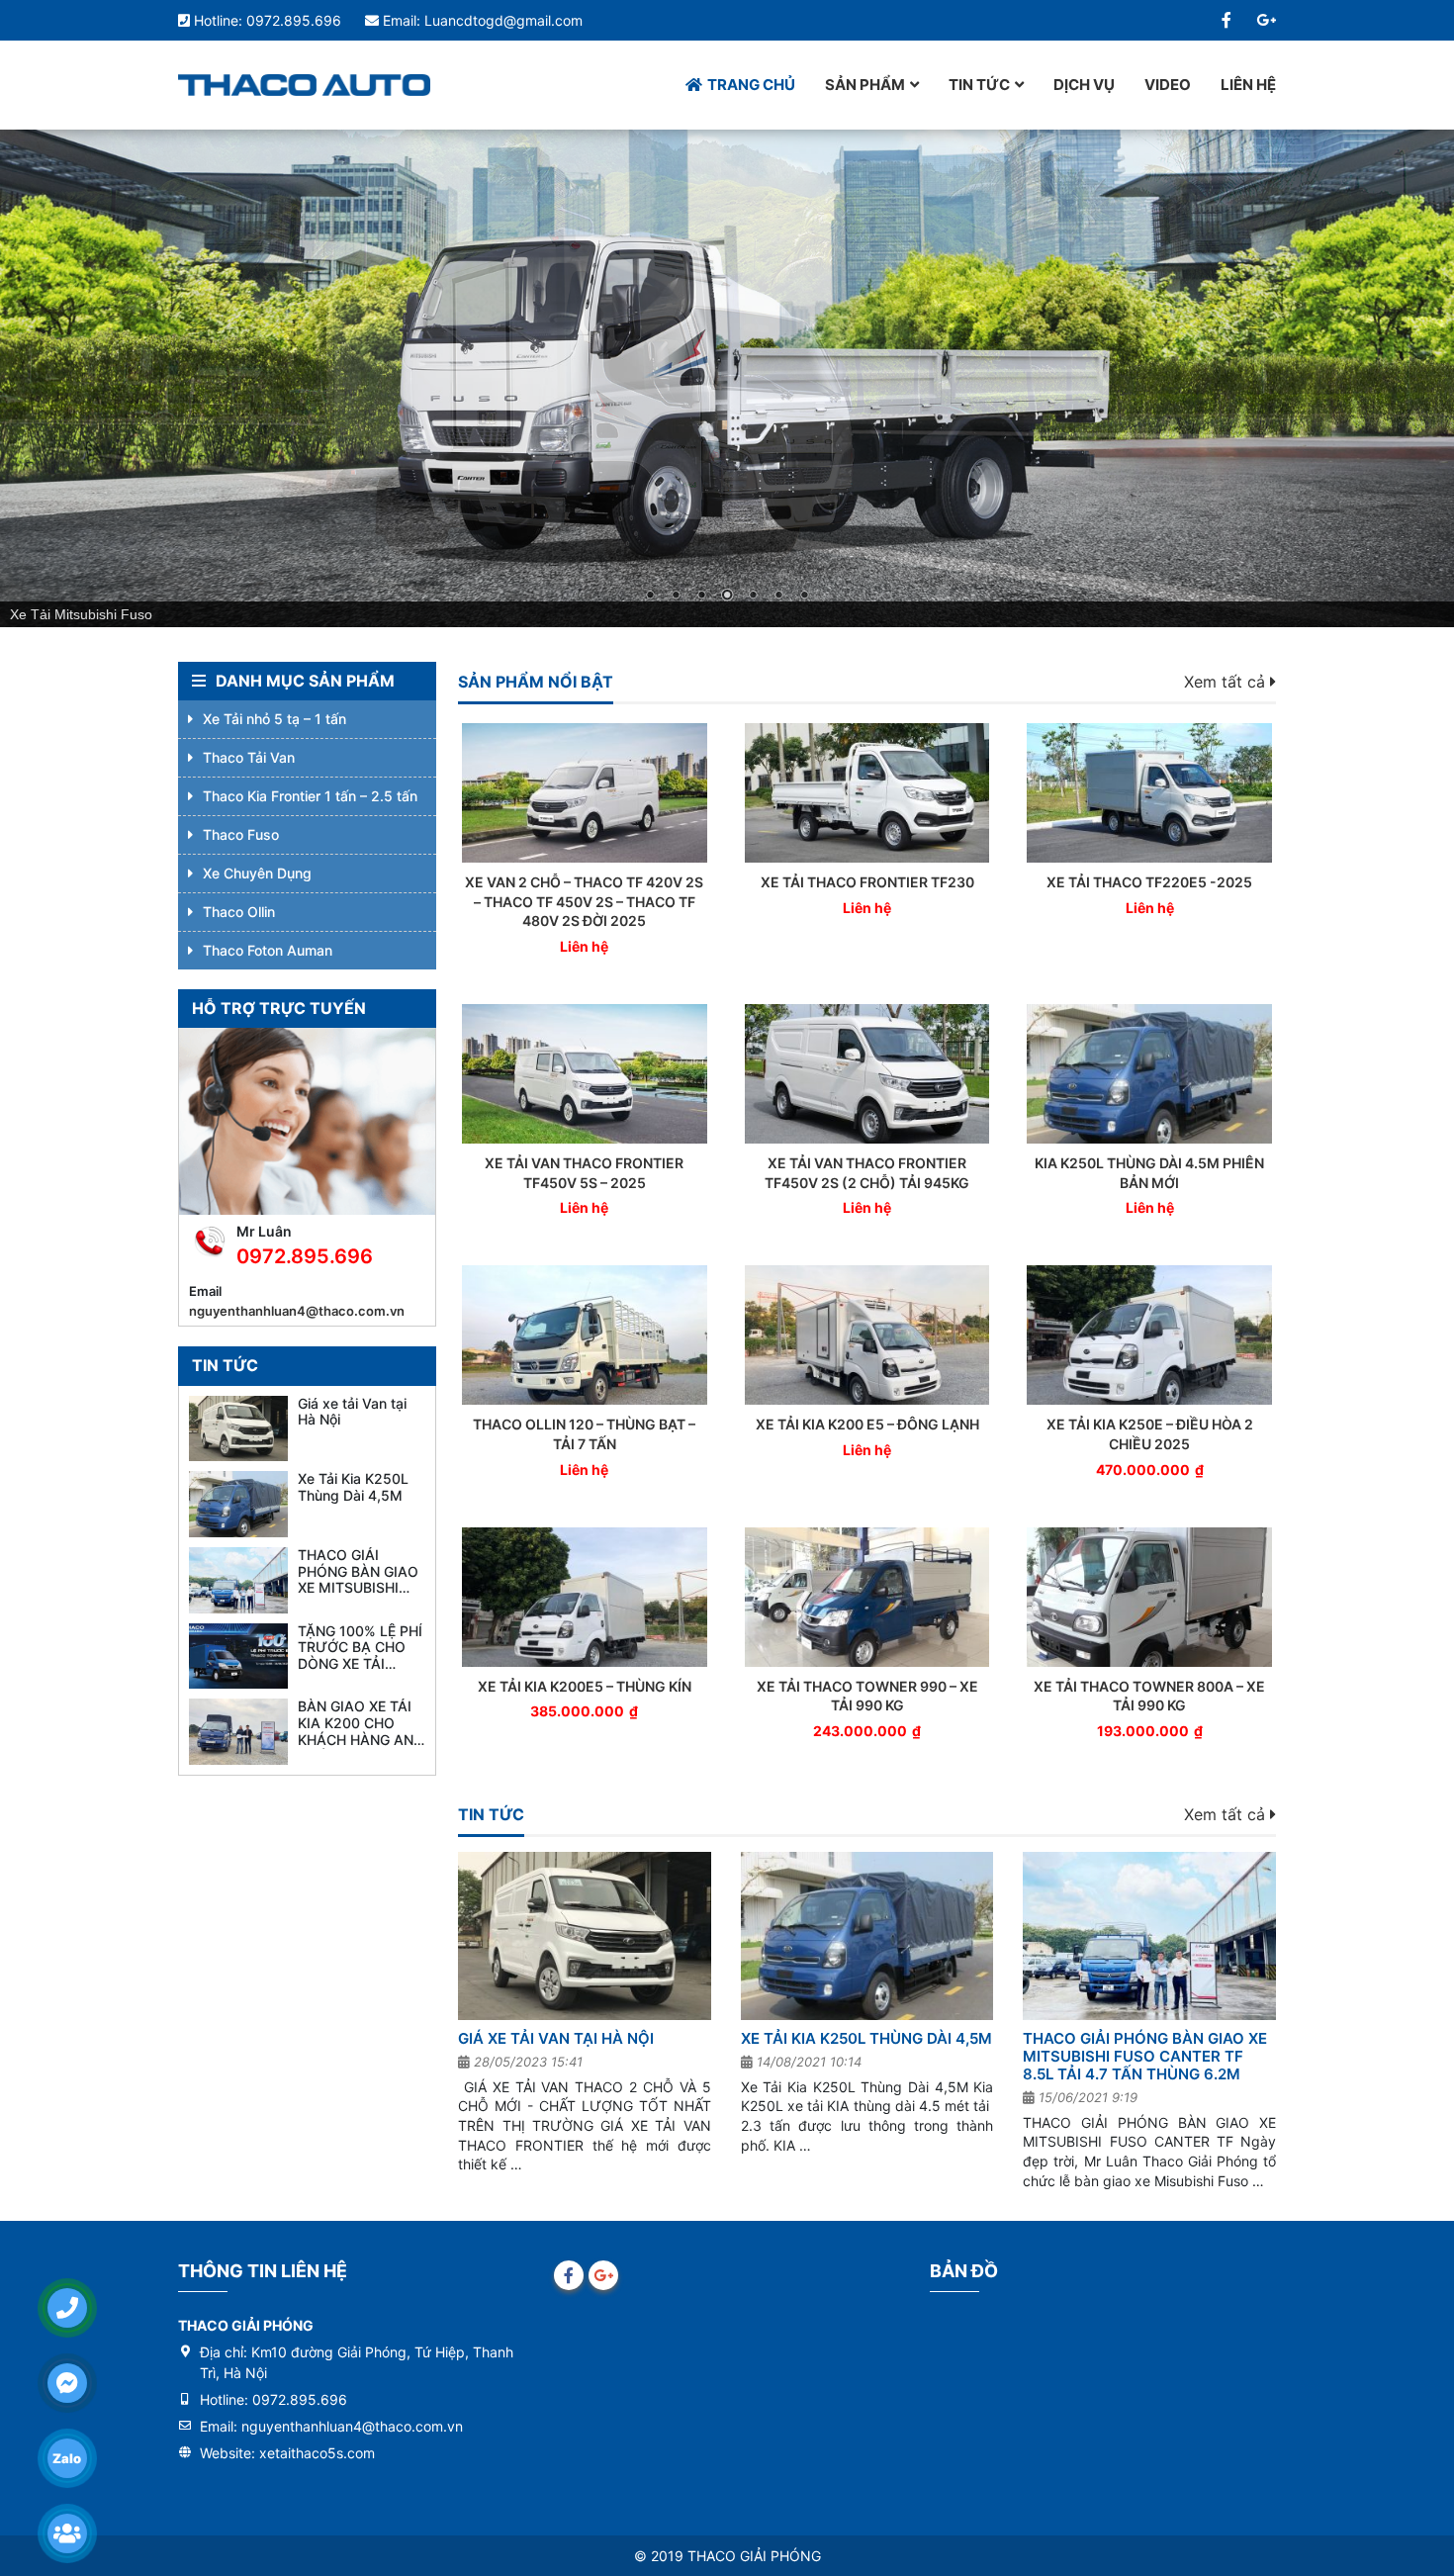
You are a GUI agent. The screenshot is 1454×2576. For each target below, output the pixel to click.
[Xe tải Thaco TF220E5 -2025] (1149, 793)
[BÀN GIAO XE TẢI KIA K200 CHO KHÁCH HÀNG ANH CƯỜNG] (238, 1732)
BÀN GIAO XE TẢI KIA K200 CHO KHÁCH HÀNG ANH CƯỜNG (361, 1731)
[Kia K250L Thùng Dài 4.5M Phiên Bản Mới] (1149, 1074)
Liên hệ (1248, 85)
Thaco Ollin (239, 912)
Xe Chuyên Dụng (257, 873)
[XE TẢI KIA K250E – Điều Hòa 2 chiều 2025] (1149, 1335)
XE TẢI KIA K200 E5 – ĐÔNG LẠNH (867, 1424)
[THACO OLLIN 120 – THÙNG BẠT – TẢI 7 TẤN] (585, 1335)
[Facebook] (1227, 20)
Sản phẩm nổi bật (536, 682)
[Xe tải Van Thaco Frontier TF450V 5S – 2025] (585, 1074)
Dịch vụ (1084, 85)
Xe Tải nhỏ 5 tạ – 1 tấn (274, 719)
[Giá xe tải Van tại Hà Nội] (585, 1936)
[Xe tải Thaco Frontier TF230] (867, 793)
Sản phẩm (865, 85)
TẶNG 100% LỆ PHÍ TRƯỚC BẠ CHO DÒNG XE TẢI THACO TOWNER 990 (360, 1664)
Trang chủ (751, 85)
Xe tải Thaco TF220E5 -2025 (1149, 882)
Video (1168, 85)
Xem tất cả (1227, 682)
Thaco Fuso (241, 834)
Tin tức (979, 85)
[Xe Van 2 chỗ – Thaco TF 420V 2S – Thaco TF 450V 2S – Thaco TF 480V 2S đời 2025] (585, 793)
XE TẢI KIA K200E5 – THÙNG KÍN (585, 1686)
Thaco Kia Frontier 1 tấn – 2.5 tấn (310, 796)
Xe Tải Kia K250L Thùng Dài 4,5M (866, 2038)
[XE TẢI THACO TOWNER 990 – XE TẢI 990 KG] (867, 1597)
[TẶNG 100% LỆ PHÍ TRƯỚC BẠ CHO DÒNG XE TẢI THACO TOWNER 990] (238, 1656)
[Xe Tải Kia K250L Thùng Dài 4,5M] (867, 1936)
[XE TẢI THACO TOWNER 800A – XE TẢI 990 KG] (1149, 1597)
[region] (727, 378)
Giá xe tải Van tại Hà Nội (556, 2038)
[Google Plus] (1266, 20)
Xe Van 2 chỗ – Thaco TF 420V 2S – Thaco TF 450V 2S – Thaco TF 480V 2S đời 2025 (584, 901)
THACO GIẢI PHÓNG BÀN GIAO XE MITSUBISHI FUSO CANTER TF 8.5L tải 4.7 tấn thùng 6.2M (1145, 2056)
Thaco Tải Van (249, 757)
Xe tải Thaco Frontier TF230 (867, 882)
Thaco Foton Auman (268, 950)
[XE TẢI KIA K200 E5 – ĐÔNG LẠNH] (867, 1335)
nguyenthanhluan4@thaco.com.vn (297, 1311)
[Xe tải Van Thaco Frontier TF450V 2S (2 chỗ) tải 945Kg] (867, 1074)
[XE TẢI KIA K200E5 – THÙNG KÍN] (585, 1597)
